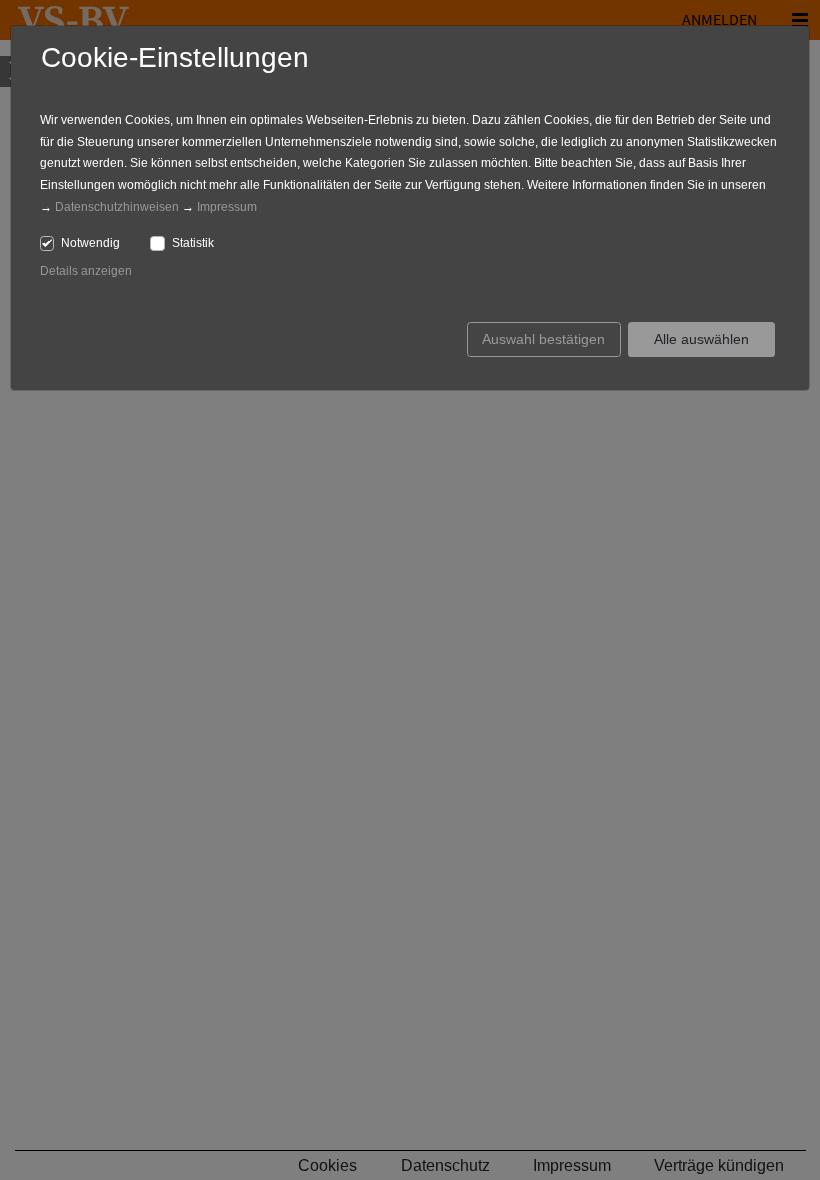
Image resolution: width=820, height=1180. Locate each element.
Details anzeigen (86, 271)
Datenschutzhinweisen (117, 207)
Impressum (227, 207)
